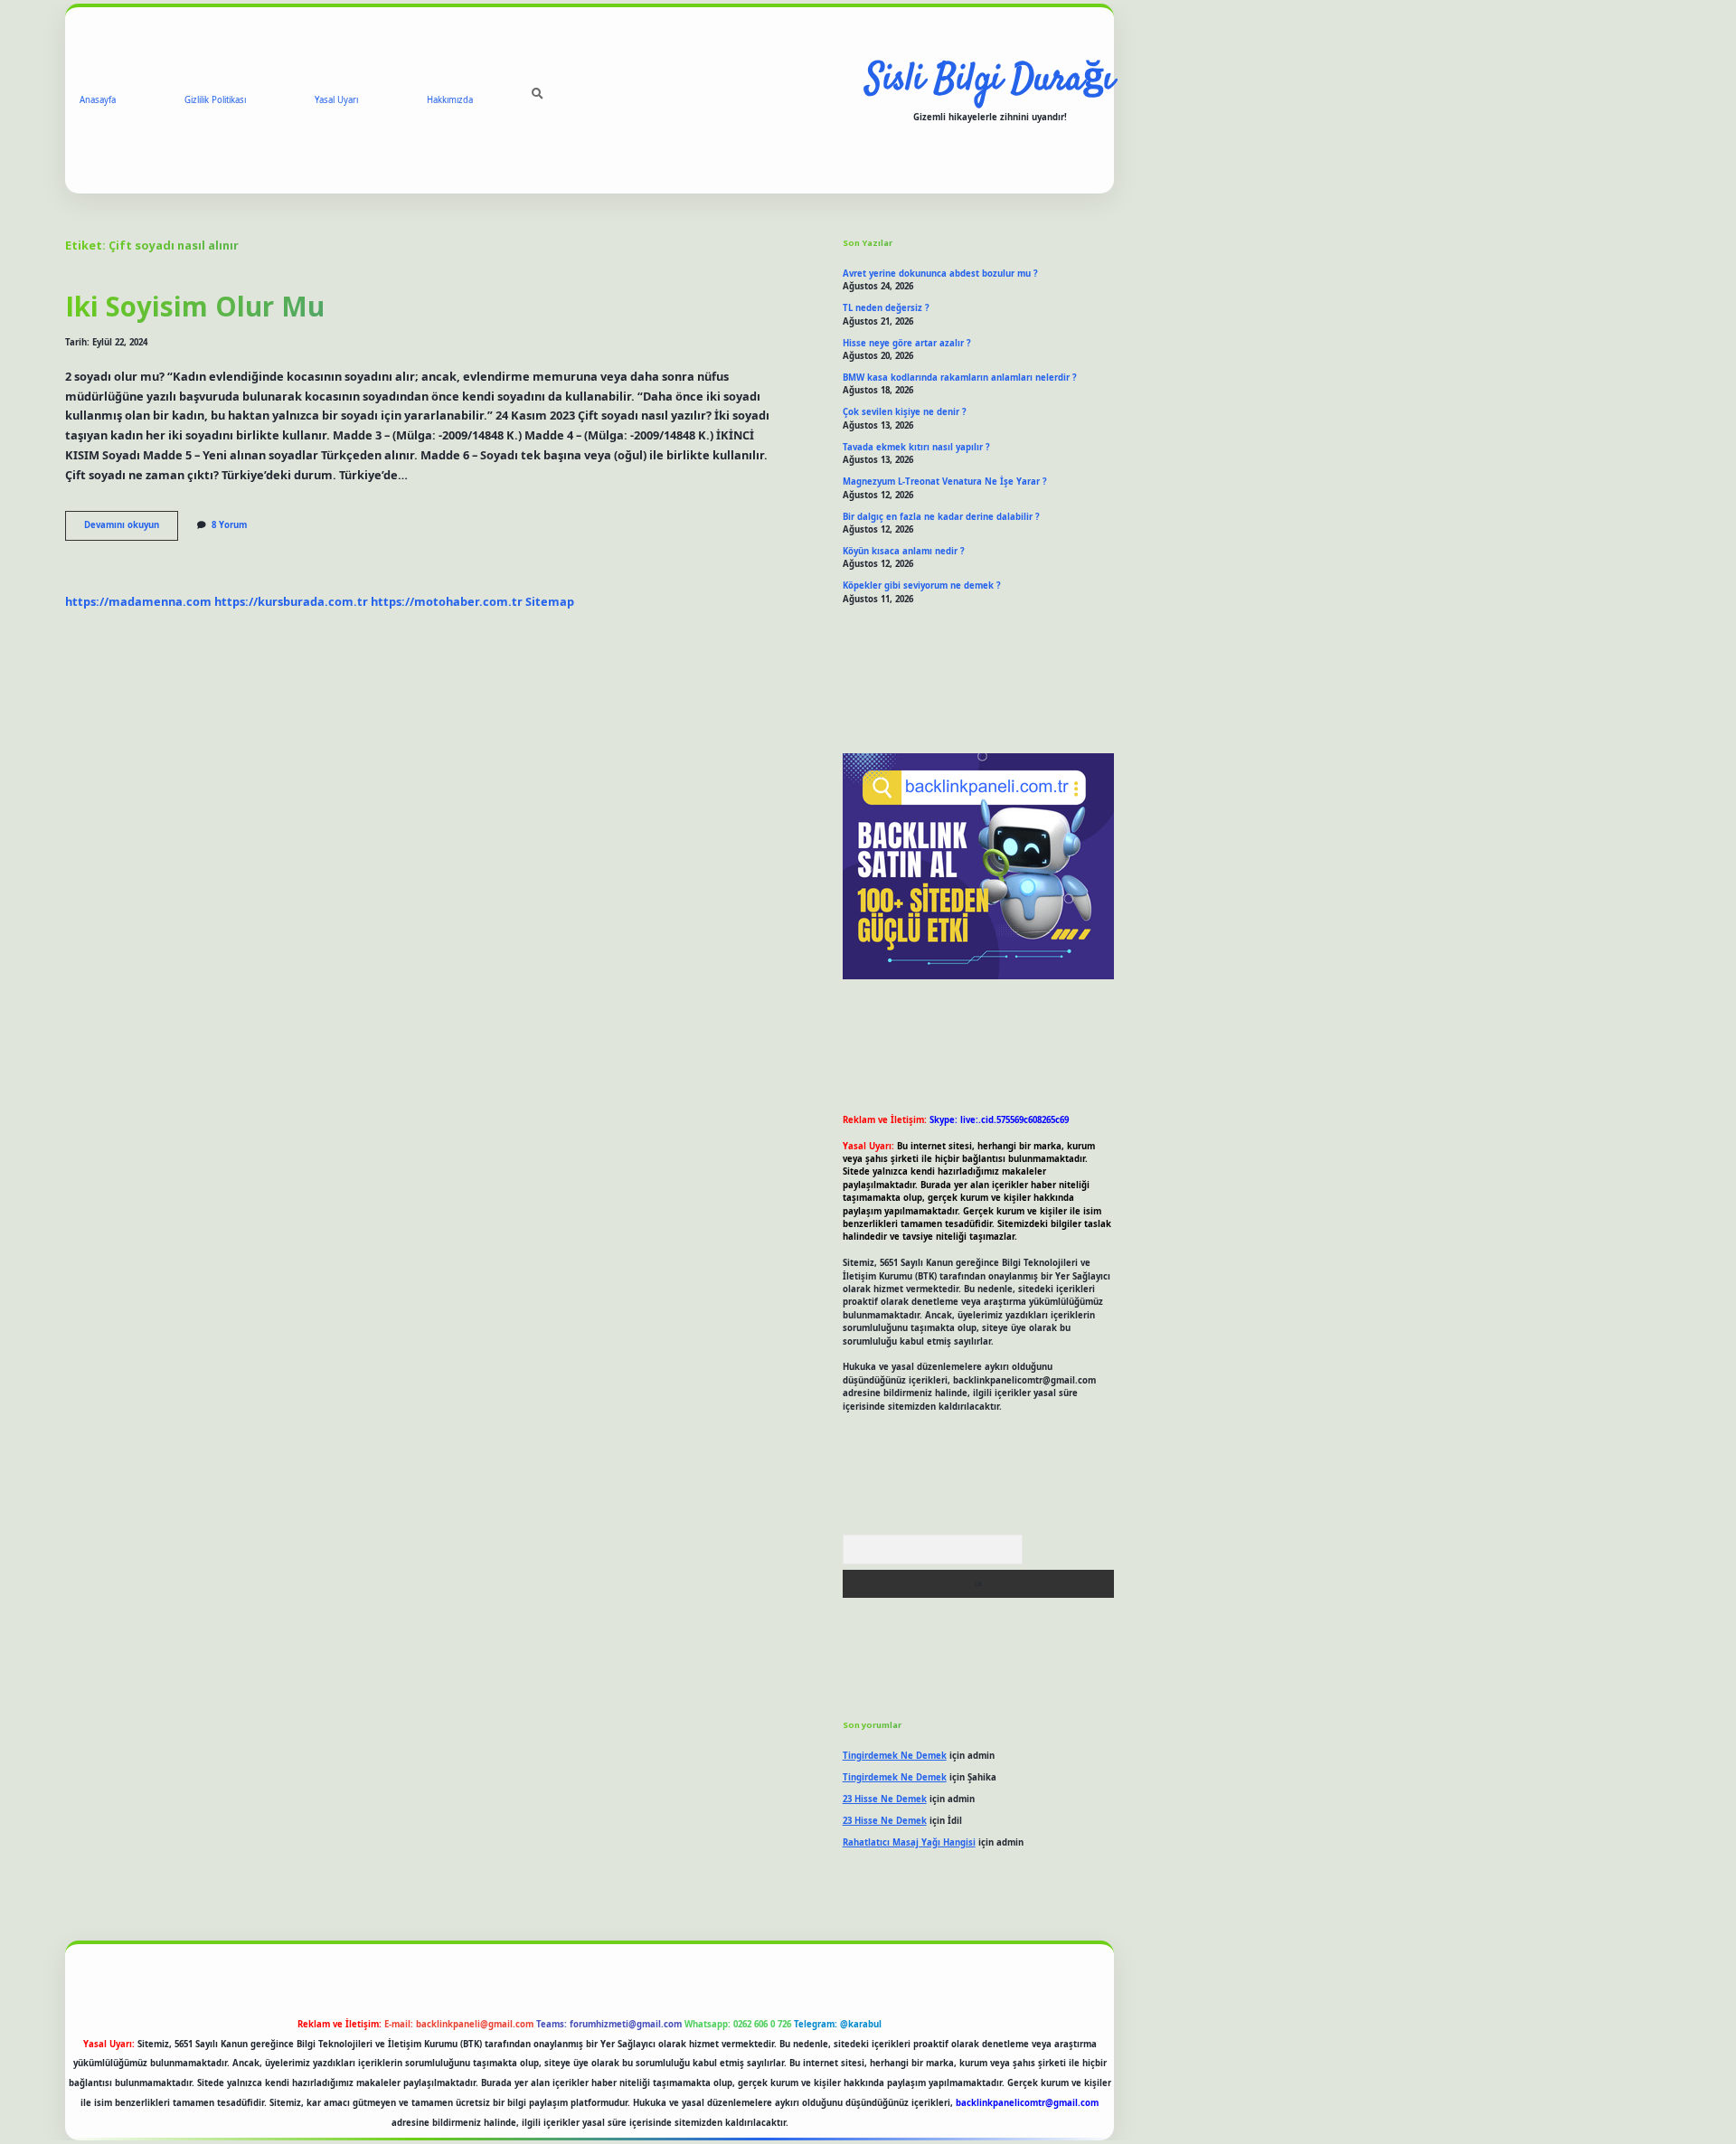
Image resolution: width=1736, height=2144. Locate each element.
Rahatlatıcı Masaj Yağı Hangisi (909, 1842)
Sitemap (550, 601)
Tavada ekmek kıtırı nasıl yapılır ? (916, 447)
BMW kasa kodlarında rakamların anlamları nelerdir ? (960, 378)
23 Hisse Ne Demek (885, 1799)
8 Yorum (229, 525)
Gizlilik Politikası (215, 100)
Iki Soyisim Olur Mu (195, 306)
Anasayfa (98, 100)
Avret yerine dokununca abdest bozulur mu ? (940, 274)
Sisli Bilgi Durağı (990, 80)
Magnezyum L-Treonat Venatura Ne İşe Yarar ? (945, 482)
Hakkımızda (450, 100)
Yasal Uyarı (336, 100)
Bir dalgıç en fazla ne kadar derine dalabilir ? (941, 517)
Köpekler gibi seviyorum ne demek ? (922, 586)
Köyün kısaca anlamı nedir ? (904, 551)
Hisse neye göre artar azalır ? (907, 343)
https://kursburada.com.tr (291, 601)
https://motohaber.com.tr (447, 601)
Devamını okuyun (131, 529)
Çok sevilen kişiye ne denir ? (905, 412)
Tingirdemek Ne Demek (895, 1756)
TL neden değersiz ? (886, 308)
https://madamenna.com (138, 601)
